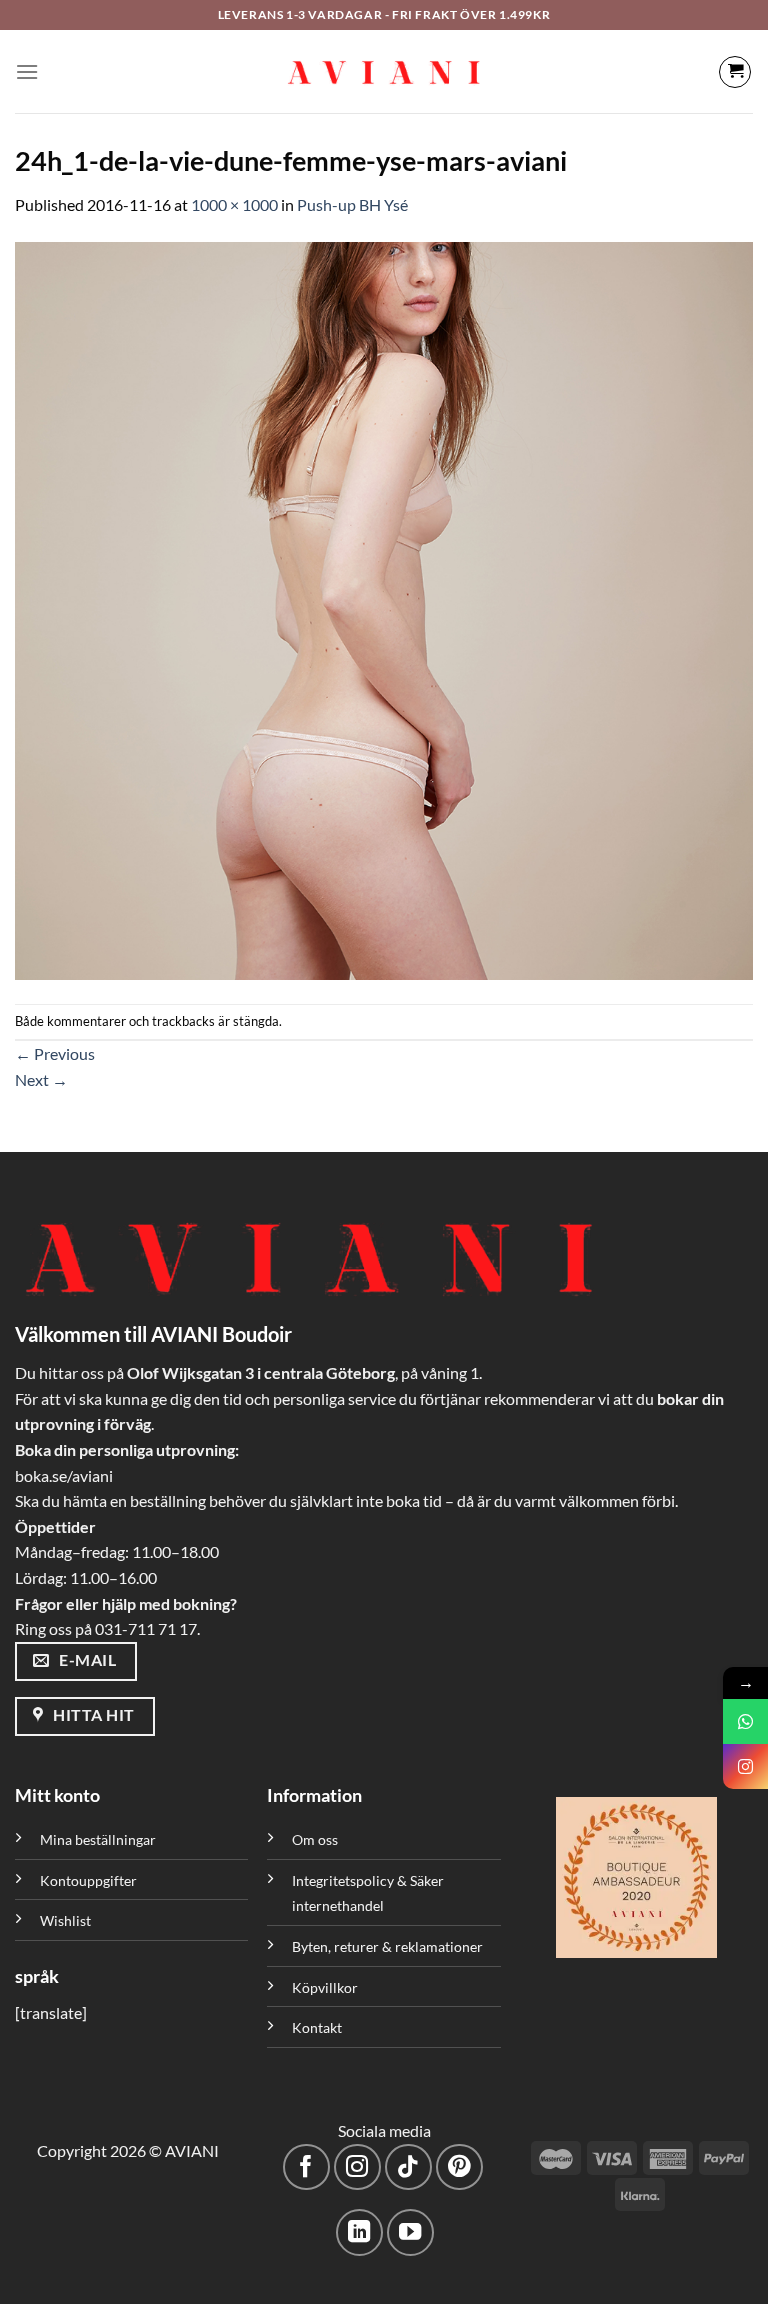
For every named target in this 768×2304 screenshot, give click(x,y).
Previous (55, 1053)
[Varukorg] (735, 72)
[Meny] (27, 71)
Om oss (315, 1839)
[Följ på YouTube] (410, 2232)
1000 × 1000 (234, 204)
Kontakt (317, 2027)
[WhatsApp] (745, 1721)
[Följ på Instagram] (357, 2167)
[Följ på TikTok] (408, 2167)
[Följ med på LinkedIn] (359, 2232)
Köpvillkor (325, 1987)
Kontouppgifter (88, 1880)
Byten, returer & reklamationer (387, 1946)
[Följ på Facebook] (306, 2167)
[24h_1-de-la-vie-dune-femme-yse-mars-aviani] (384, 608)
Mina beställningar (99, 1839)
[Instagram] (745, 1766)
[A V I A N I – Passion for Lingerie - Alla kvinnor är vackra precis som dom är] (384, 72)
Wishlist (65, 1920)
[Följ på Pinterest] (459, 2167)
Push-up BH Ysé (352, 204)
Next (41, 1079)
